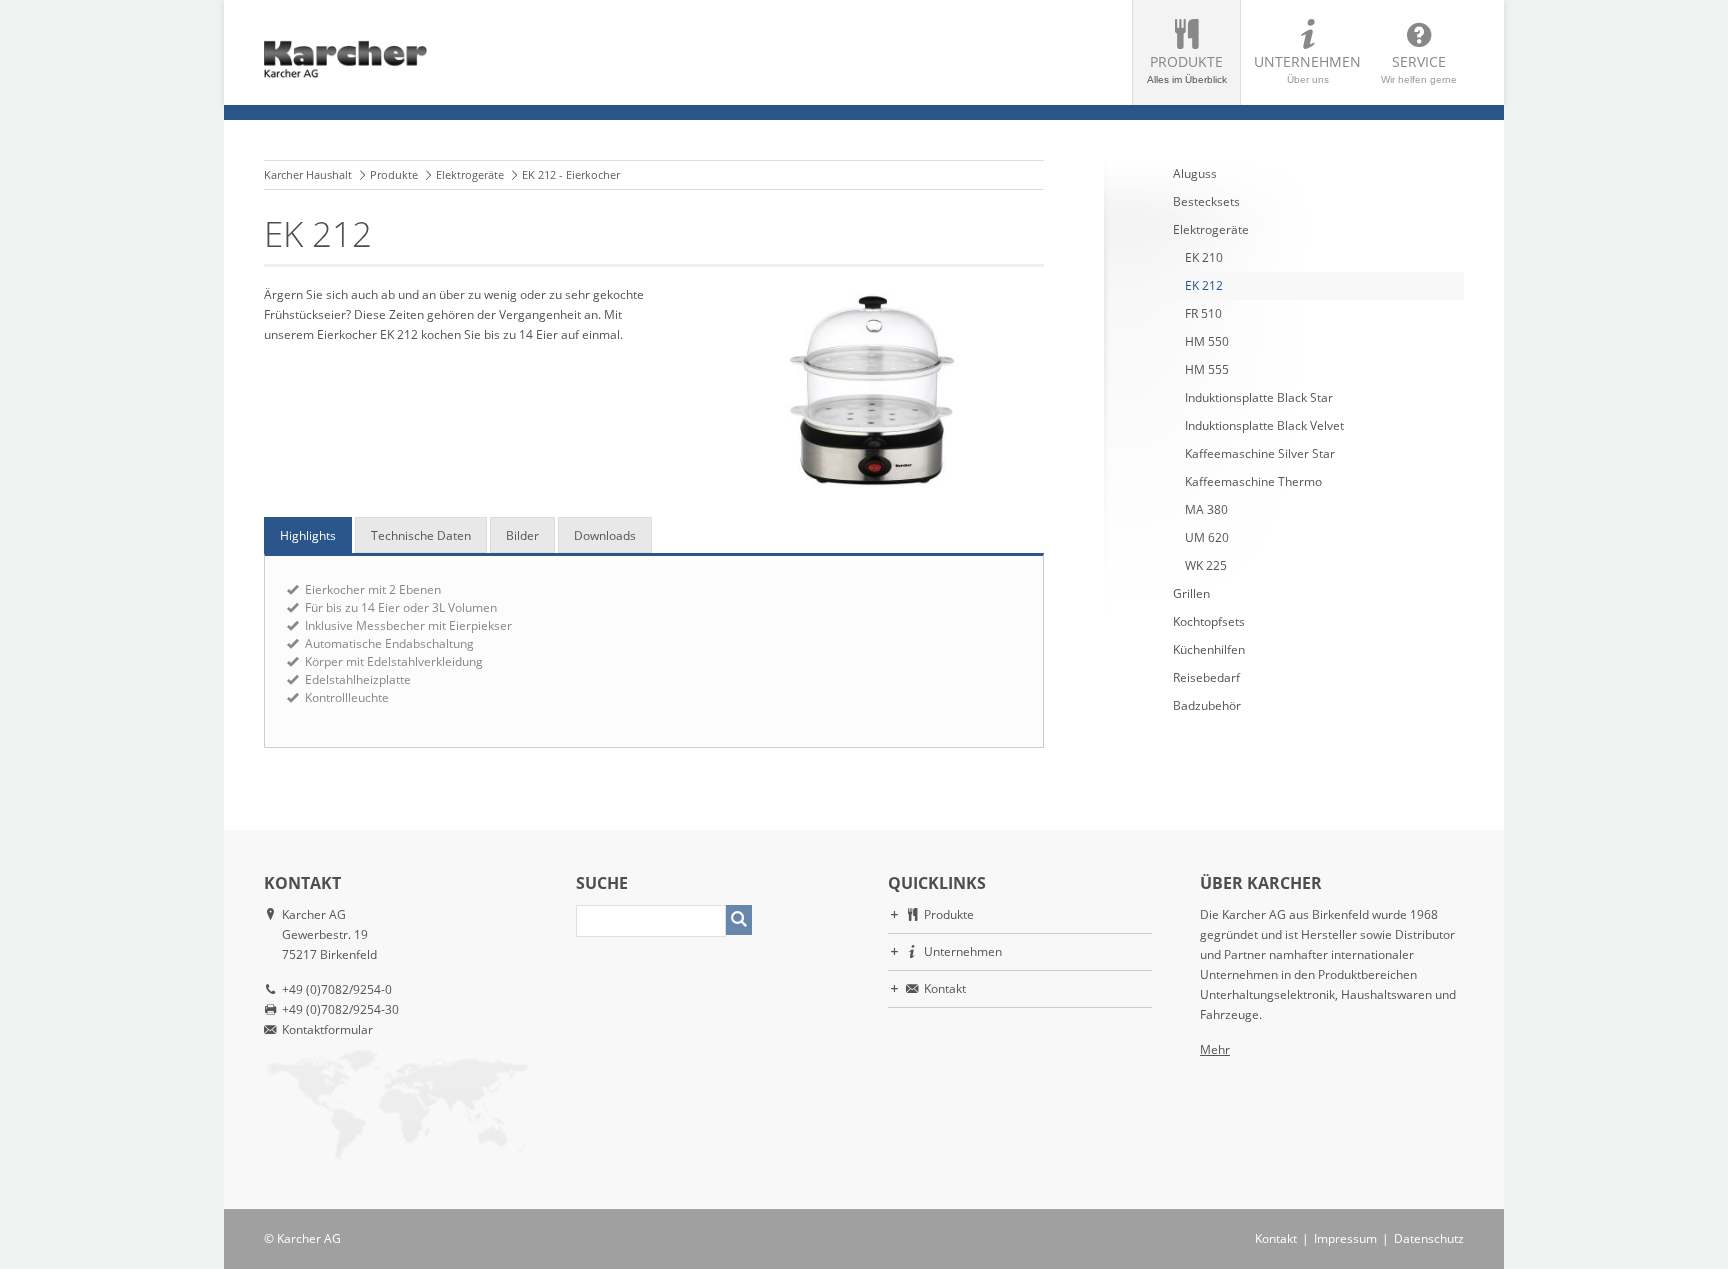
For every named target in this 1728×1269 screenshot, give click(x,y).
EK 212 (1204, 285)
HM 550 (1207, 341)
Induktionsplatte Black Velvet (1264, 425)
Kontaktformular (327, 1029)
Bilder (522, 535)
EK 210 (1204, 257)
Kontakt (945, 988)
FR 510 (1203, 313)
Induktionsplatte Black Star (1259, 397)
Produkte (1187, 68)
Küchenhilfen (1209, 649)
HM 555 (1207, 369)
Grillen (1191, 593)
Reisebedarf (1206, 677)
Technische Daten (421, 535)
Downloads (605, 535)
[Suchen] (739, 920)
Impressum (1345, 1238)
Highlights (308, 535)
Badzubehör (1207, 705)
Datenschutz (1429, 1238)
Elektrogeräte (470, 174)
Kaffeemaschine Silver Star (1260, 453)
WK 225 (1206, 565)
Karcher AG (309, 1238)
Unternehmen (1307, 68)
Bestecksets (1206, 201)
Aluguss (1195, 173)
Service (1419, 68)
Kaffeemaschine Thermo (1253, 481)
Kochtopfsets (1209, 621)
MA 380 (1206, 509)
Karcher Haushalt (308, 174)
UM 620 (1207, 537)
